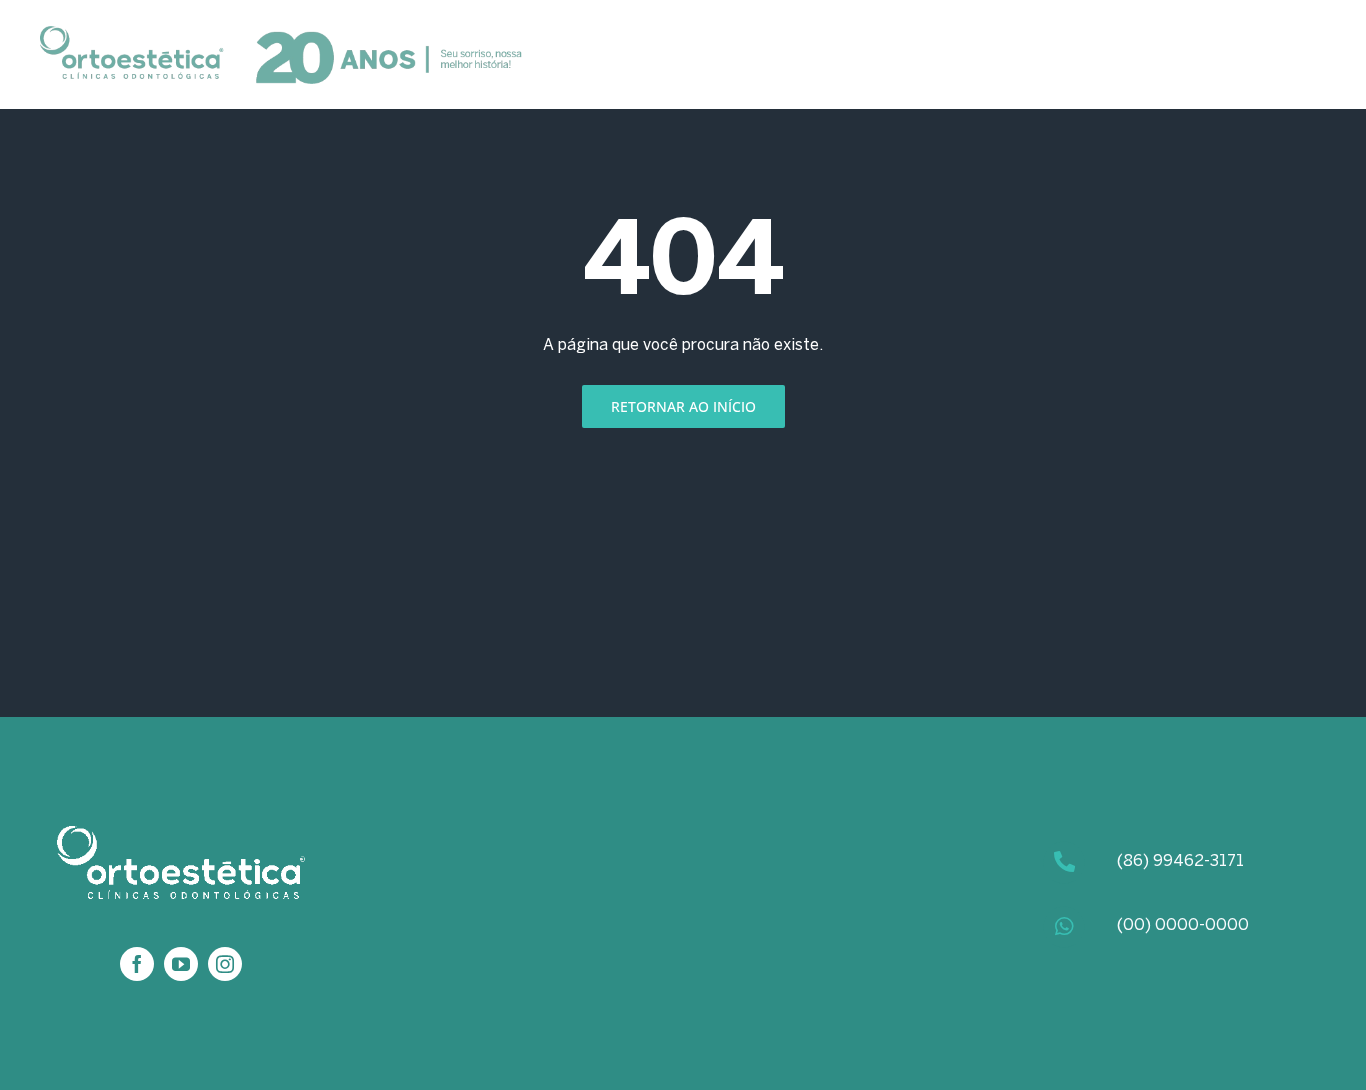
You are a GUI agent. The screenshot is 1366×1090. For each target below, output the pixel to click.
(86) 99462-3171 (1180, 861)
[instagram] (225, 964)
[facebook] (137, 964)
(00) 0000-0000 (1183, 925)
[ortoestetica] (282, 33)
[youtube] (181, 964)
